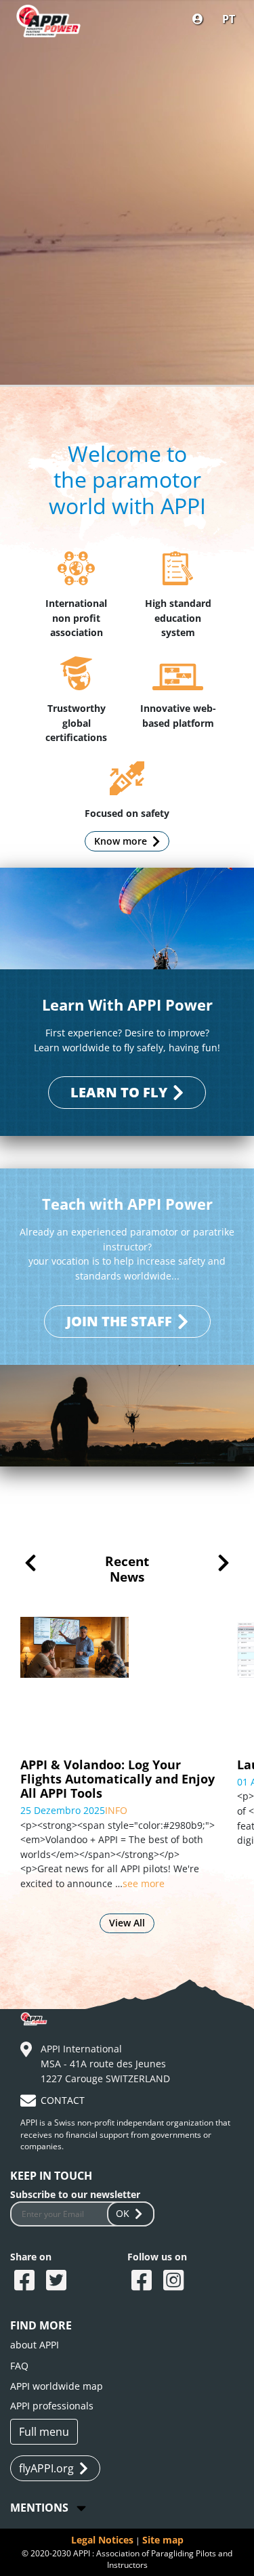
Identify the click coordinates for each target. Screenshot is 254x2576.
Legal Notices (102, 2540)
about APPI (35, 2345)
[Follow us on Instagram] (175, 2281)
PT (229, 19)
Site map (163, 2540)
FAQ (19, 2366)
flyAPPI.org (46, 2468)
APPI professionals (52, 2406)
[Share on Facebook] (26, 2281)
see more (80, 1840)
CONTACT (63, 2100)
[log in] (198, 19)
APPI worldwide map (57, 2386)
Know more (121, 841)
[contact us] (30, 2103)
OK (123, 2213)
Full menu (44, 2432)
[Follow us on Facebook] (143, 2281)
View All (127, 1923)
